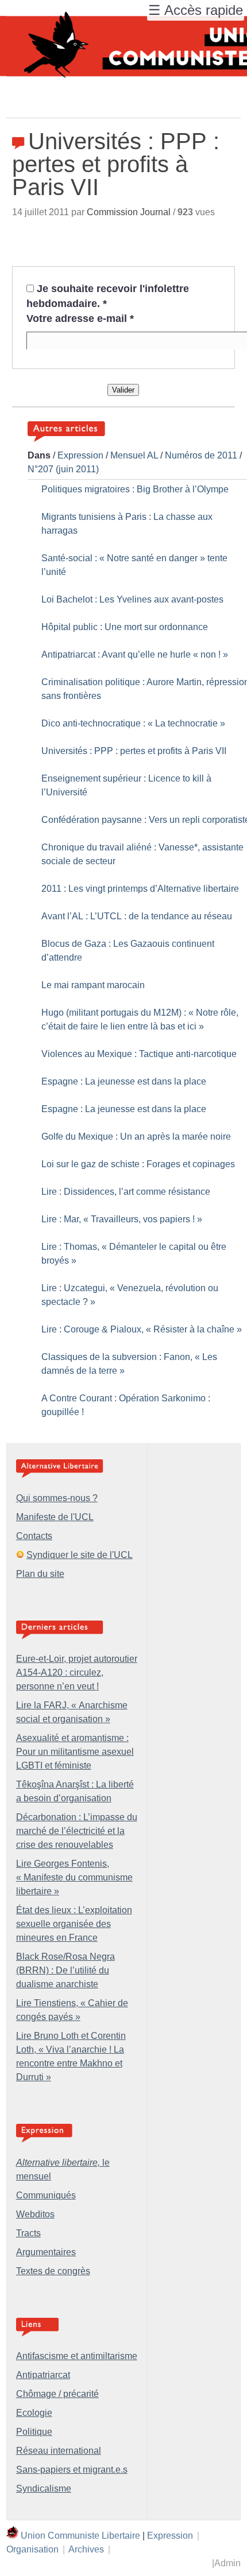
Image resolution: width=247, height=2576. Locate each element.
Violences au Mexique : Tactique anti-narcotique (139, 1054)
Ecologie (34, 2413)
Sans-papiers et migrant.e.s (72, 2470)
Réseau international (59, 2451)
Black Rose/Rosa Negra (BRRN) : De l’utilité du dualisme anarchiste (65, 1970)
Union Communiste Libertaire (80, 2536)
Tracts (28, 2233)
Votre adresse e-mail (80, 318)
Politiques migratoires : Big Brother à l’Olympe (135, 489)
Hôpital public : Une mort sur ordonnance (125, 627)
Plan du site (40, 1574)
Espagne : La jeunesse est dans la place (124, 1081)
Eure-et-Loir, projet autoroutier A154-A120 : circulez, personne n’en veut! (77, 1672)
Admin (227, 2563)
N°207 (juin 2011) (63, 469)
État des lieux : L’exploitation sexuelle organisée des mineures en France (74, 1924)
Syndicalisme (44, 2488)
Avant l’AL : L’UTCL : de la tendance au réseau (137, 916)
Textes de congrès (53, 2271)
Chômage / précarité (57, 2394)
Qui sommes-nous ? (57, 1498)
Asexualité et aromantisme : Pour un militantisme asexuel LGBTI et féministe (75, 1752)
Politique (34, 2432)
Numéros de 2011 (201, 455)
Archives (86, 2549)
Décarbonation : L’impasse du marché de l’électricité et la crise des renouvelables (77, 1831)
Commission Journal (129, 212)
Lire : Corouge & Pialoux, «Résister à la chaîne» (142, 1329)
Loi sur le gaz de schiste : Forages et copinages (138, 1164)
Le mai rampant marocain (93, 985)
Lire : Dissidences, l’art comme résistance (126, 1192)
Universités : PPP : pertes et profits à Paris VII (134, 751)
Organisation (32, 2549)
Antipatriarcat (43, 2375)
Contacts (34, 1536)
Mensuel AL (134, 455)
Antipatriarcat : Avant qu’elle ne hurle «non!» (135, 654)
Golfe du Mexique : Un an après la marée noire (136, 1137)
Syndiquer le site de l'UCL (80, 1555)
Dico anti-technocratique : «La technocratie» (133, 723)
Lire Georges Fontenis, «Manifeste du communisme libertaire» (74, 1877)
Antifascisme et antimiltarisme (77, 2356)
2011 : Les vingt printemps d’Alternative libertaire (140, 889)
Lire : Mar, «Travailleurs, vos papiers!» (122, 1219)
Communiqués (46, 2195)
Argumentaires (46, 2252)
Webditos (35, 2214)
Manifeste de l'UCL (55, 1517)
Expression (80, 455)
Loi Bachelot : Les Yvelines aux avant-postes (132, 599)
